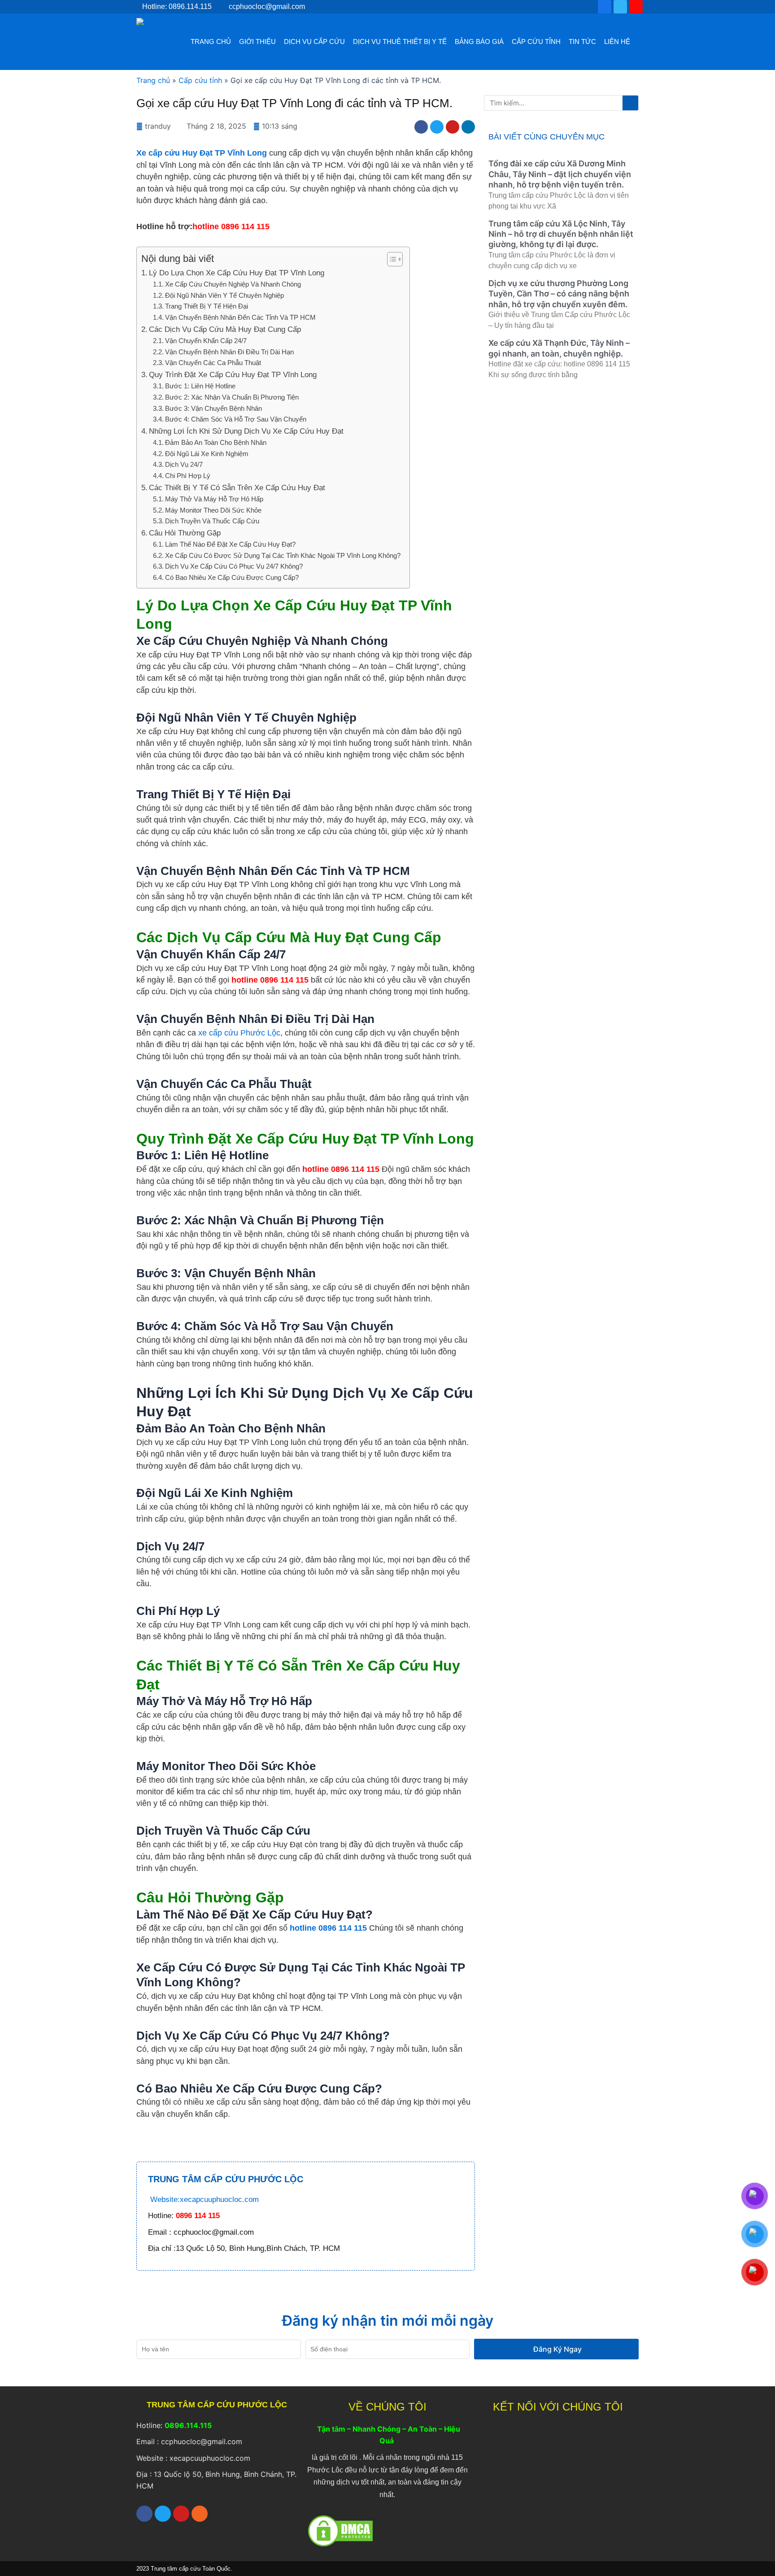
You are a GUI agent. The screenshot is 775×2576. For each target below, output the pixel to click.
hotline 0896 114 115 (328, 1928)
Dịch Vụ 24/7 (184, 464)
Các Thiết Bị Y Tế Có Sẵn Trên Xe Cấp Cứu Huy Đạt (237, 488)
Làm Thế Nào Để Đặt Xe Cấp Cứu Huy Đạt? (230, 544)
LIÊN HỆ (617, 41)
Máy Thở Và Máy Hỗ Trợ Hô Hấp (214, 499)
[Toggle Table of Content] (390, 259)
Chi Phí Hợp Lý (188, 476)
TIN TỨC (582, 41)
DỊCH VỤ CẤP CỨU (314, 41)
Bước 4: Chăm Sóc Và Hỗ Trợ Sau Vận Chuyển (236, 419)
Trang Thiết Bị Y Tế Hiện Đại (207, 306)
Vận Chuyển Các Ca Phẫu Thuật (213, 363)
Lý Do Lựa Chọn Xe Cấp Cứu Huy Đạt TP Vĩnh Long (237, 273)
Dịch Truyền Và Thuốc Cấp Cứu (212, 521)
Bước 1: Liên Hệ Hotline (200, 386)
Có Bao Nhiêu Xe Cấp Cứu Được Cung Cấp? (232, 577)
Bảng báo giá (479, 41)
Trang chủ (211, 41)
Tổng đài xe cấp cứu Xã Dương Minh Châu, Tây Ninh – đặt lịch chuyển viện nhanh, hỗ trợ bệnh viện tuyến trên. (560, 174)
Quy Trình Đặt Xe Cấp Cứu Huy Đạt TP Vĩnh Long (233, 375)
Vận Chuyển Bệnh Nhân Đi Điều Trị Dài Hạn (229, 352)
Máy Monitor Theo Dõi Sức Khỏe (213, 510)
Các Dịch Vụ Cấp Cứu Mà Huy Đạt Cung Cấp (225, 329)
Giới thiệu (257, 41)
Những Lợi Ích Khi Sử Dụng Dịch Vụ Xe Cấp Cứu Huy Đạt (246, 431)
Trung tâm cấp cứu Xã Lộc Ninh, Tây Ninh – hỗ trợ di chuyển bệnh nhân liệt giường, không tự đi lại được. (561, 234)
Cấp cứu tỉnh (200, 80)
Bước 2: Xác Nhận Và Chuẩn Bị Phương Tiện (232, 397)
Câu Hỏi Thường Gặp (185, 533)
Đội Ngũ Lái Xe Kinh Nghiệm (207, 454)
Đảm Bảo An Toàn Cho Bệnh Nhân (216, 442)
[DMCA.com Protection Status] (340, 2530)
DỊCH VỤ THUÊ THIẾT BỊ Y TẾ (400, 41)
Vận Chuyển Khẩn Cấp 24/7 (206, 341)
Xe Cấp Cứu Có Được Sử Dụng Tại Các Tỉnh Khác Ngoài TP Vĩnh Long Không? (283, 555)
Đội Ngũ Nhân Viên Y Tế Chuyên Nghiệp (224, 295)
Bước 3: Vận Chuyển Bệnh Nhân (213, 408)
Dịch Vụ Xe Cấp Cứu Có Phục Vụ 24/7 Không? (234, 566)
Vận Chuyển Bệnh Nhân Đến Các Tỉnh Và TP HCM (240, 317)
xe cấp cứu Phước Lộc (239, 1033)
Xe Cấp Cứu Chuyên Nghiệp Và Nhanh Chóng (233, 284)
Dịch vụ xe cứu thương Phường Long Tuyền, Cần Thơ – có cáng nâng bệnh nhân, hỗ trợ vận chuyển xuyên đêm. (559, 294)
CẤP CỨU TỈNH (536, 41)
